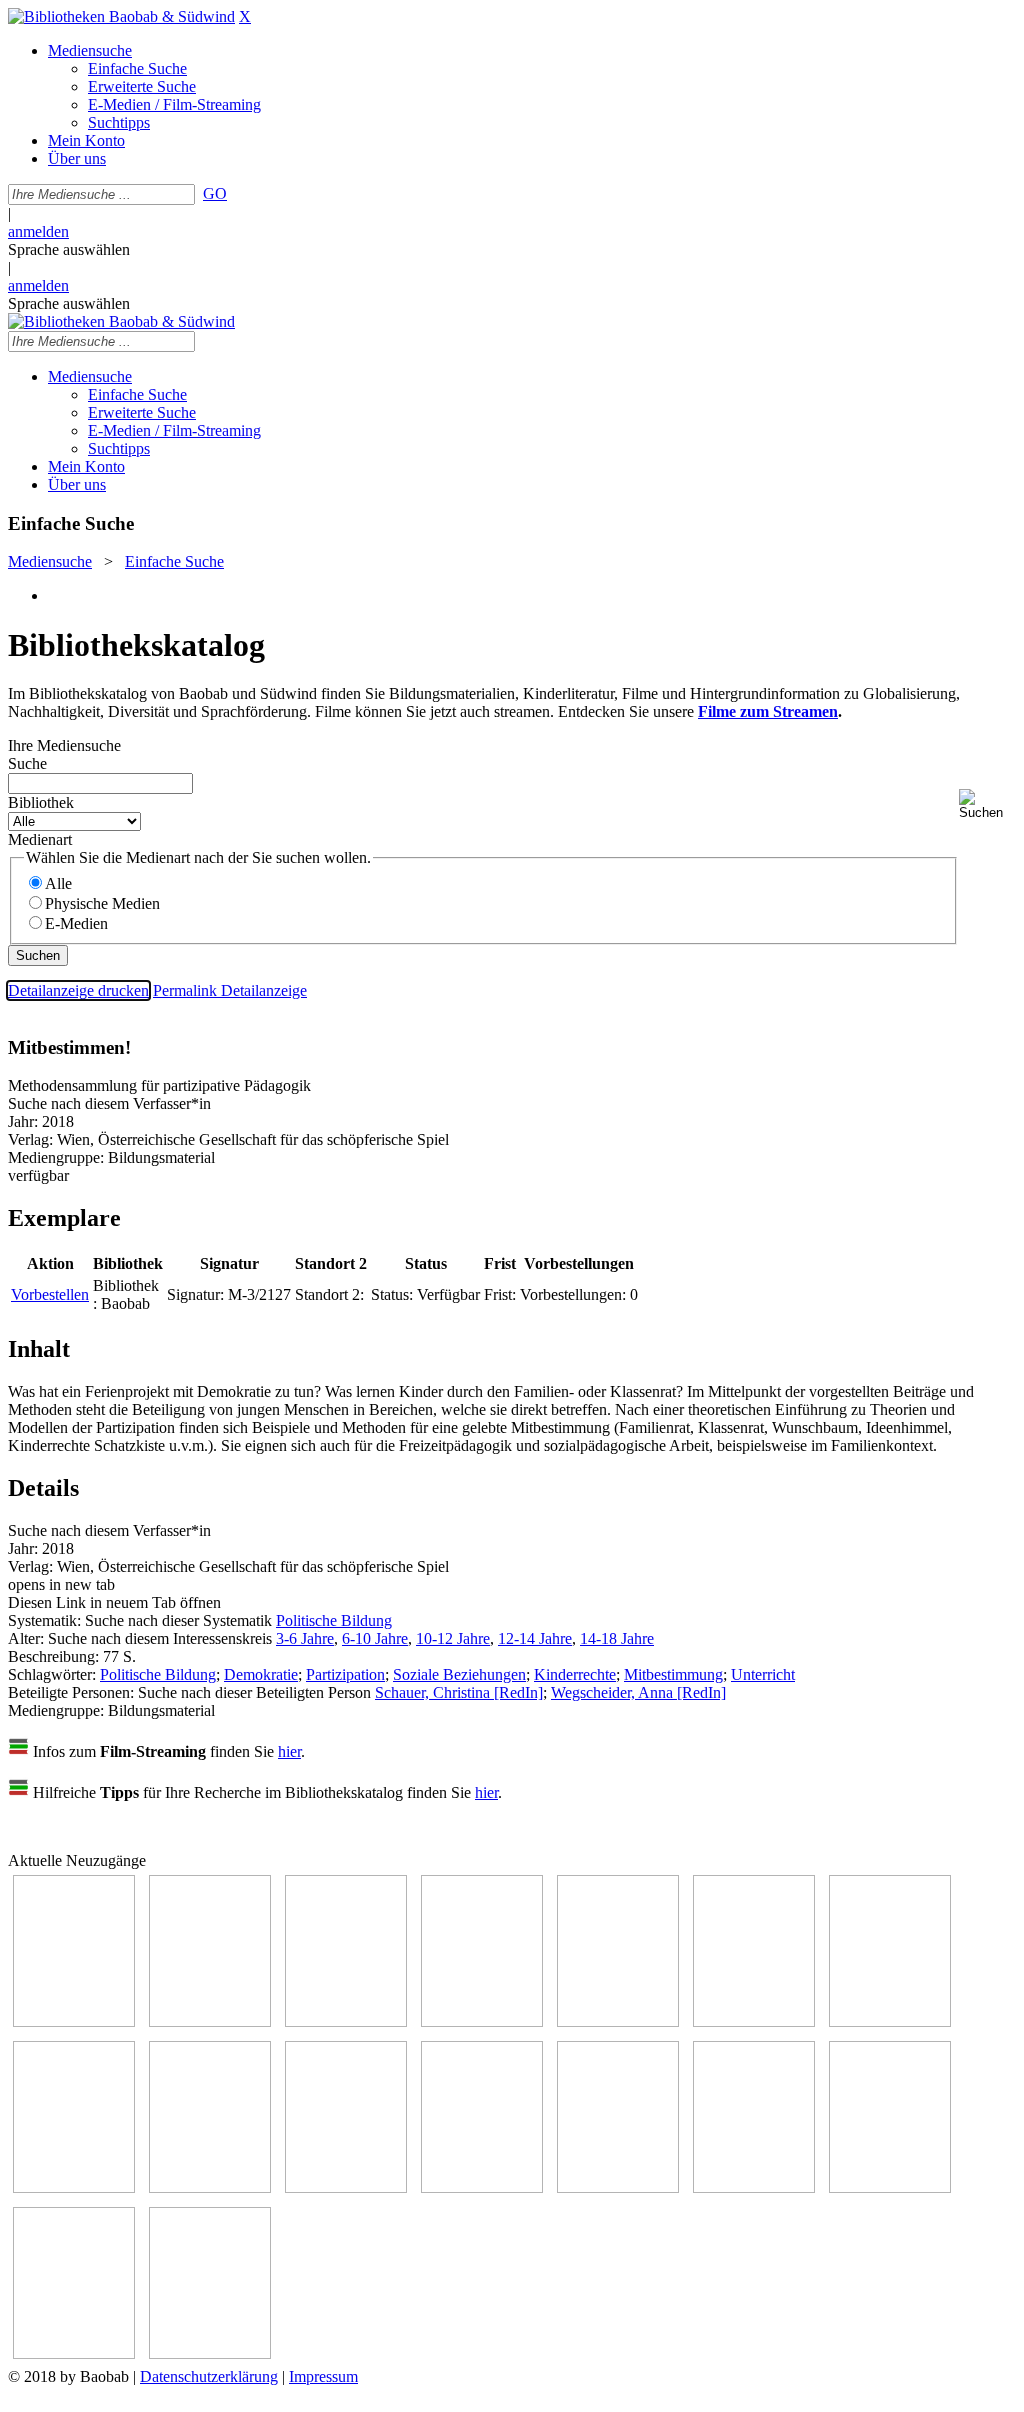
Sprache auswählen (69, 249)
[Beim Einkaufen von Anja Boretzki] (210, 2353)
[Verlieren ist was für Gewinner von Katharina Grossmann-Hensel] (754, 2021)
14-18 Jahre (617, 1638)
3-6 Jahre (305, 1638)
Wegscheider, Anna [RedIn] (638, 1692)
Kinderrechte (575, 1674)
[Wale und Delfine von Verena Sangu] (482, 2021)
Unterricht (763, 1674)
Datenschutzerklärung (209, 2376)
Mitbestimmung (673, 1674)
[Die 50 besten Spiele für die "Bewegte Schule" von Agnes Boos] (618, 2187)
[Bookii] (890, 2021)
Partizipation (345, 1674)
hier (289, 1751)
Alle (58, 883)
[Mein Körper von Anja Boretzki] (890, 2187)
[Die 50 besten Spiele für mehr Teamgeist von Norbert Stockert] (346, 2187)
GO (215, 193)
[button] (987, 804)
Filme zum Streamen (768, 711)
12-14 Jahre (535, 1638)
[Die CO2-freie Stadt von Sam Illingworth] (346, 2021)
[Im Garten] (210, 2187)
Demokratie (261, 1674)
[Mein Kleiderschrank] (74, 2353)
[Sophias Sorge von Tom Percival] (618, 2021)
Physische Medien (102, 903)
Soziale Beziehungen (459, 1674)
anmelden (38, 231)
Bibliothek (41, 802)
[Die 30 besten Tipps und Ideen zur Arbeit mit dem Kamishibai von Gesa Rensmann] (74, 2021)
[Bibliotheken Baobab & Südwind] (121, 16)
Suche (27, 763)
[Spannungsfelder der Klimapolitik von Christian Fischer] (210, 2021)
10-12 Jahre (453, 1638)
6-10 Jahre (375, 1638)
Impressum (323, 2376)
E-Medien (76, 923)
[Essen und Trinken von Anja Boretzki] (754, 2187)
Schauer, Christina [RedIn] (459, 1692)
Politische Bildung (334, 1620)
